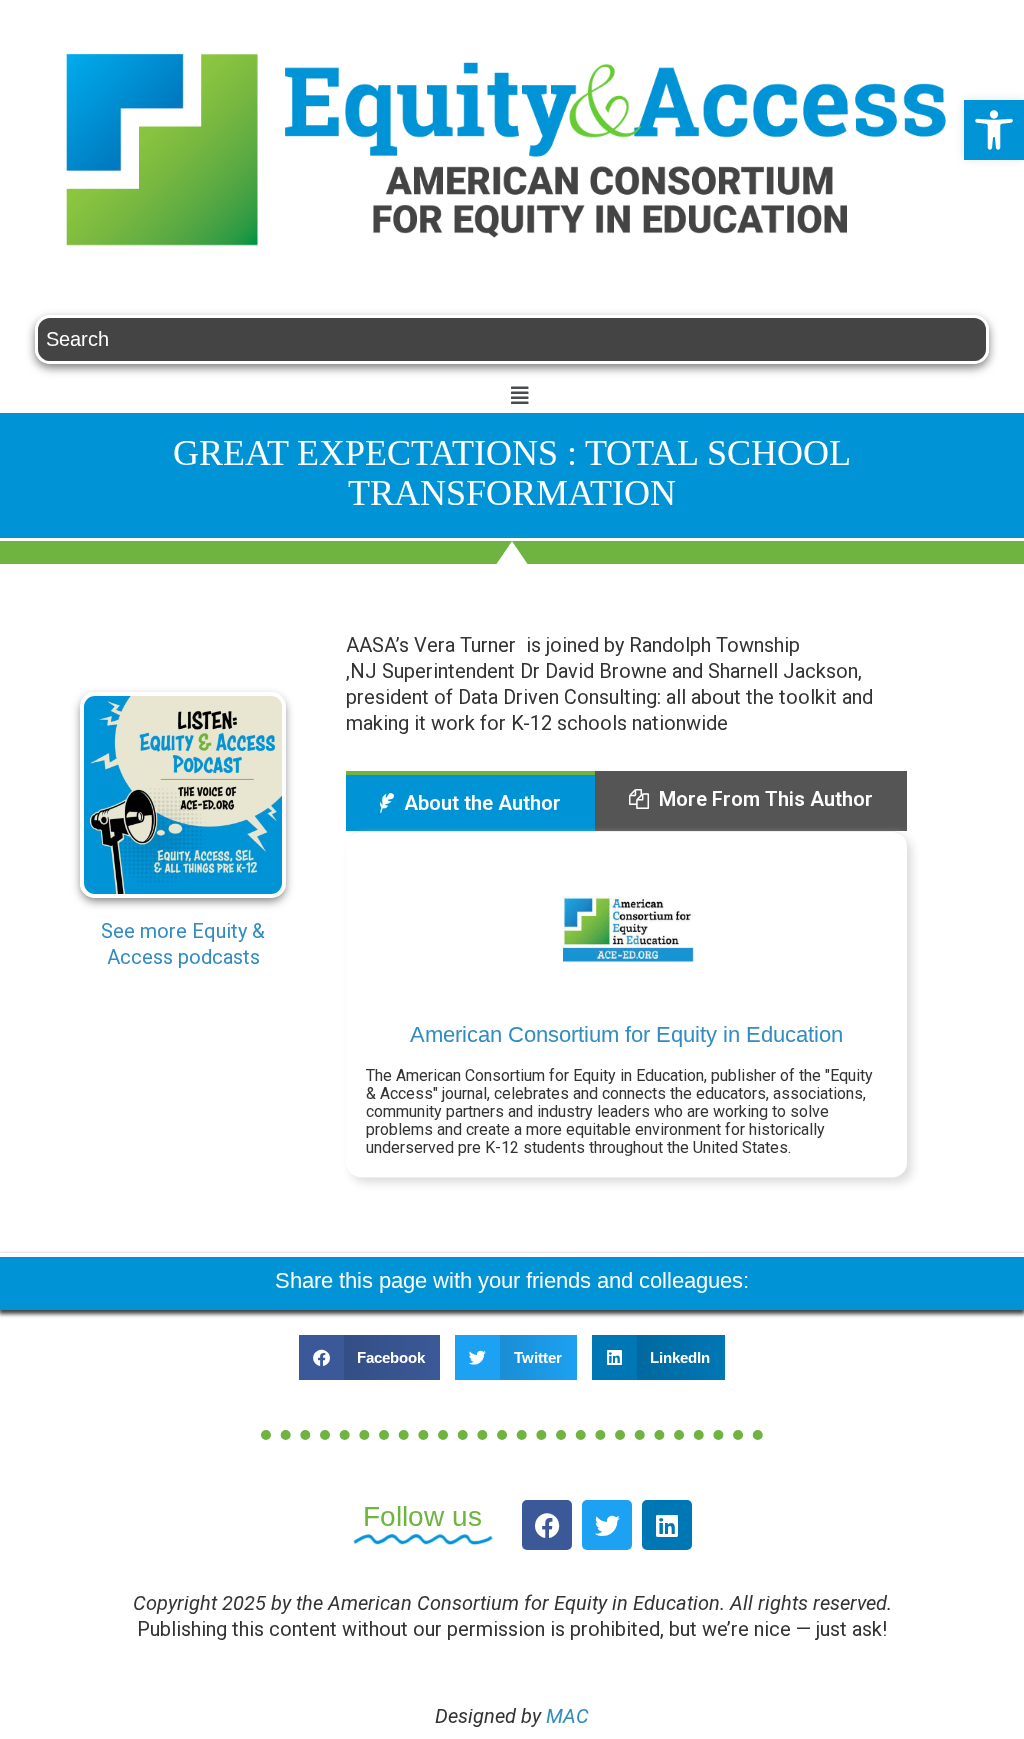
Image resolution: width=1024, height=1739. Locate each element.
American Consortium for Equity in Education (626, 1034)
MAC (567, 1716)
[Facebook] (547, 1525)
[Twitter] (607, 1525)
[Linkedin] (667, 1525)
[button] (994, 130)
